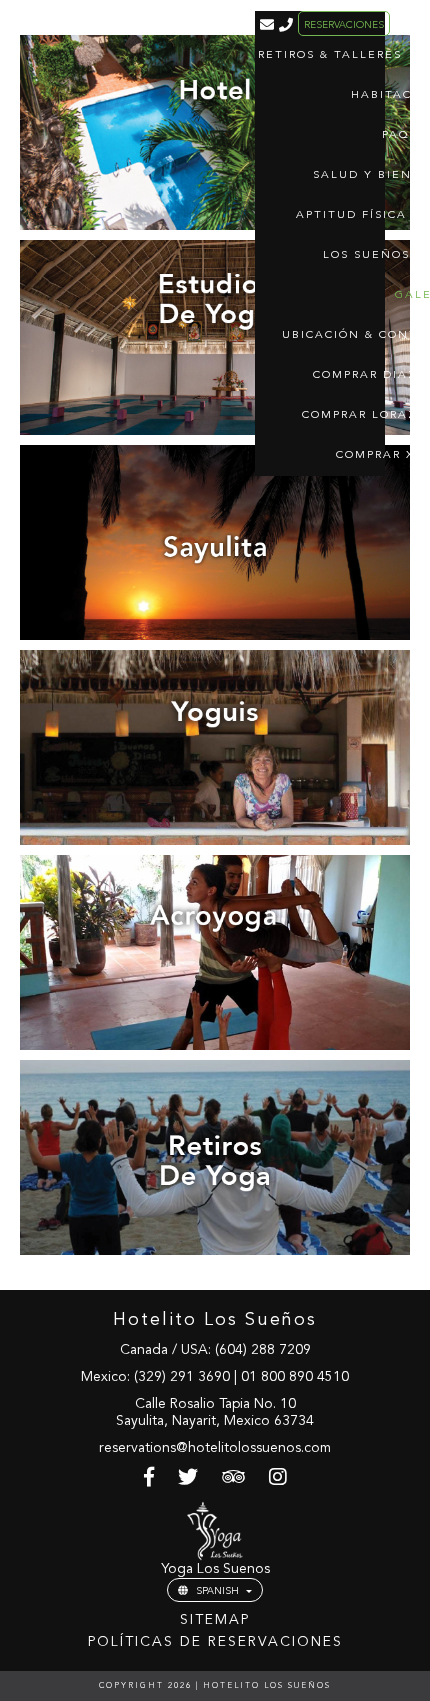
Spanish (217, 1591)
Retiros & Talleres (330, 55)
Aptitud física (351, 215)
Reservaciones (344, 25)
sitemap (215, 1620)
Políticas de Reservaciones (215, 1642)
